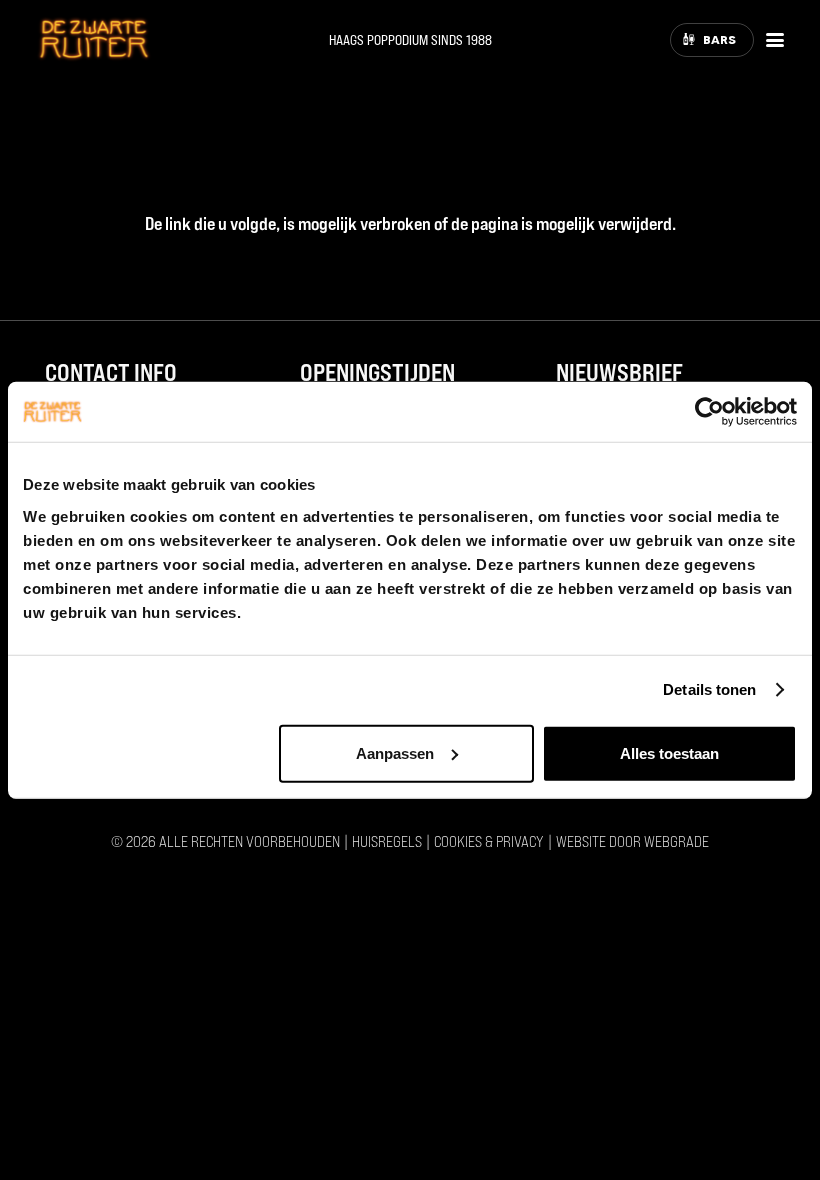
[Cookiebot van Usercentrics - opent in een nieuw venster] (709, 412)
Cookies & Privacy (489, 841)
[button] (775, 40)
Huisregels (387, 841)
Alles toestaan (669, 752)
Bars (719, 39)
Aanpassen (395, 752)
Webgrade (676, 841)
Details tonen (709, 689)
